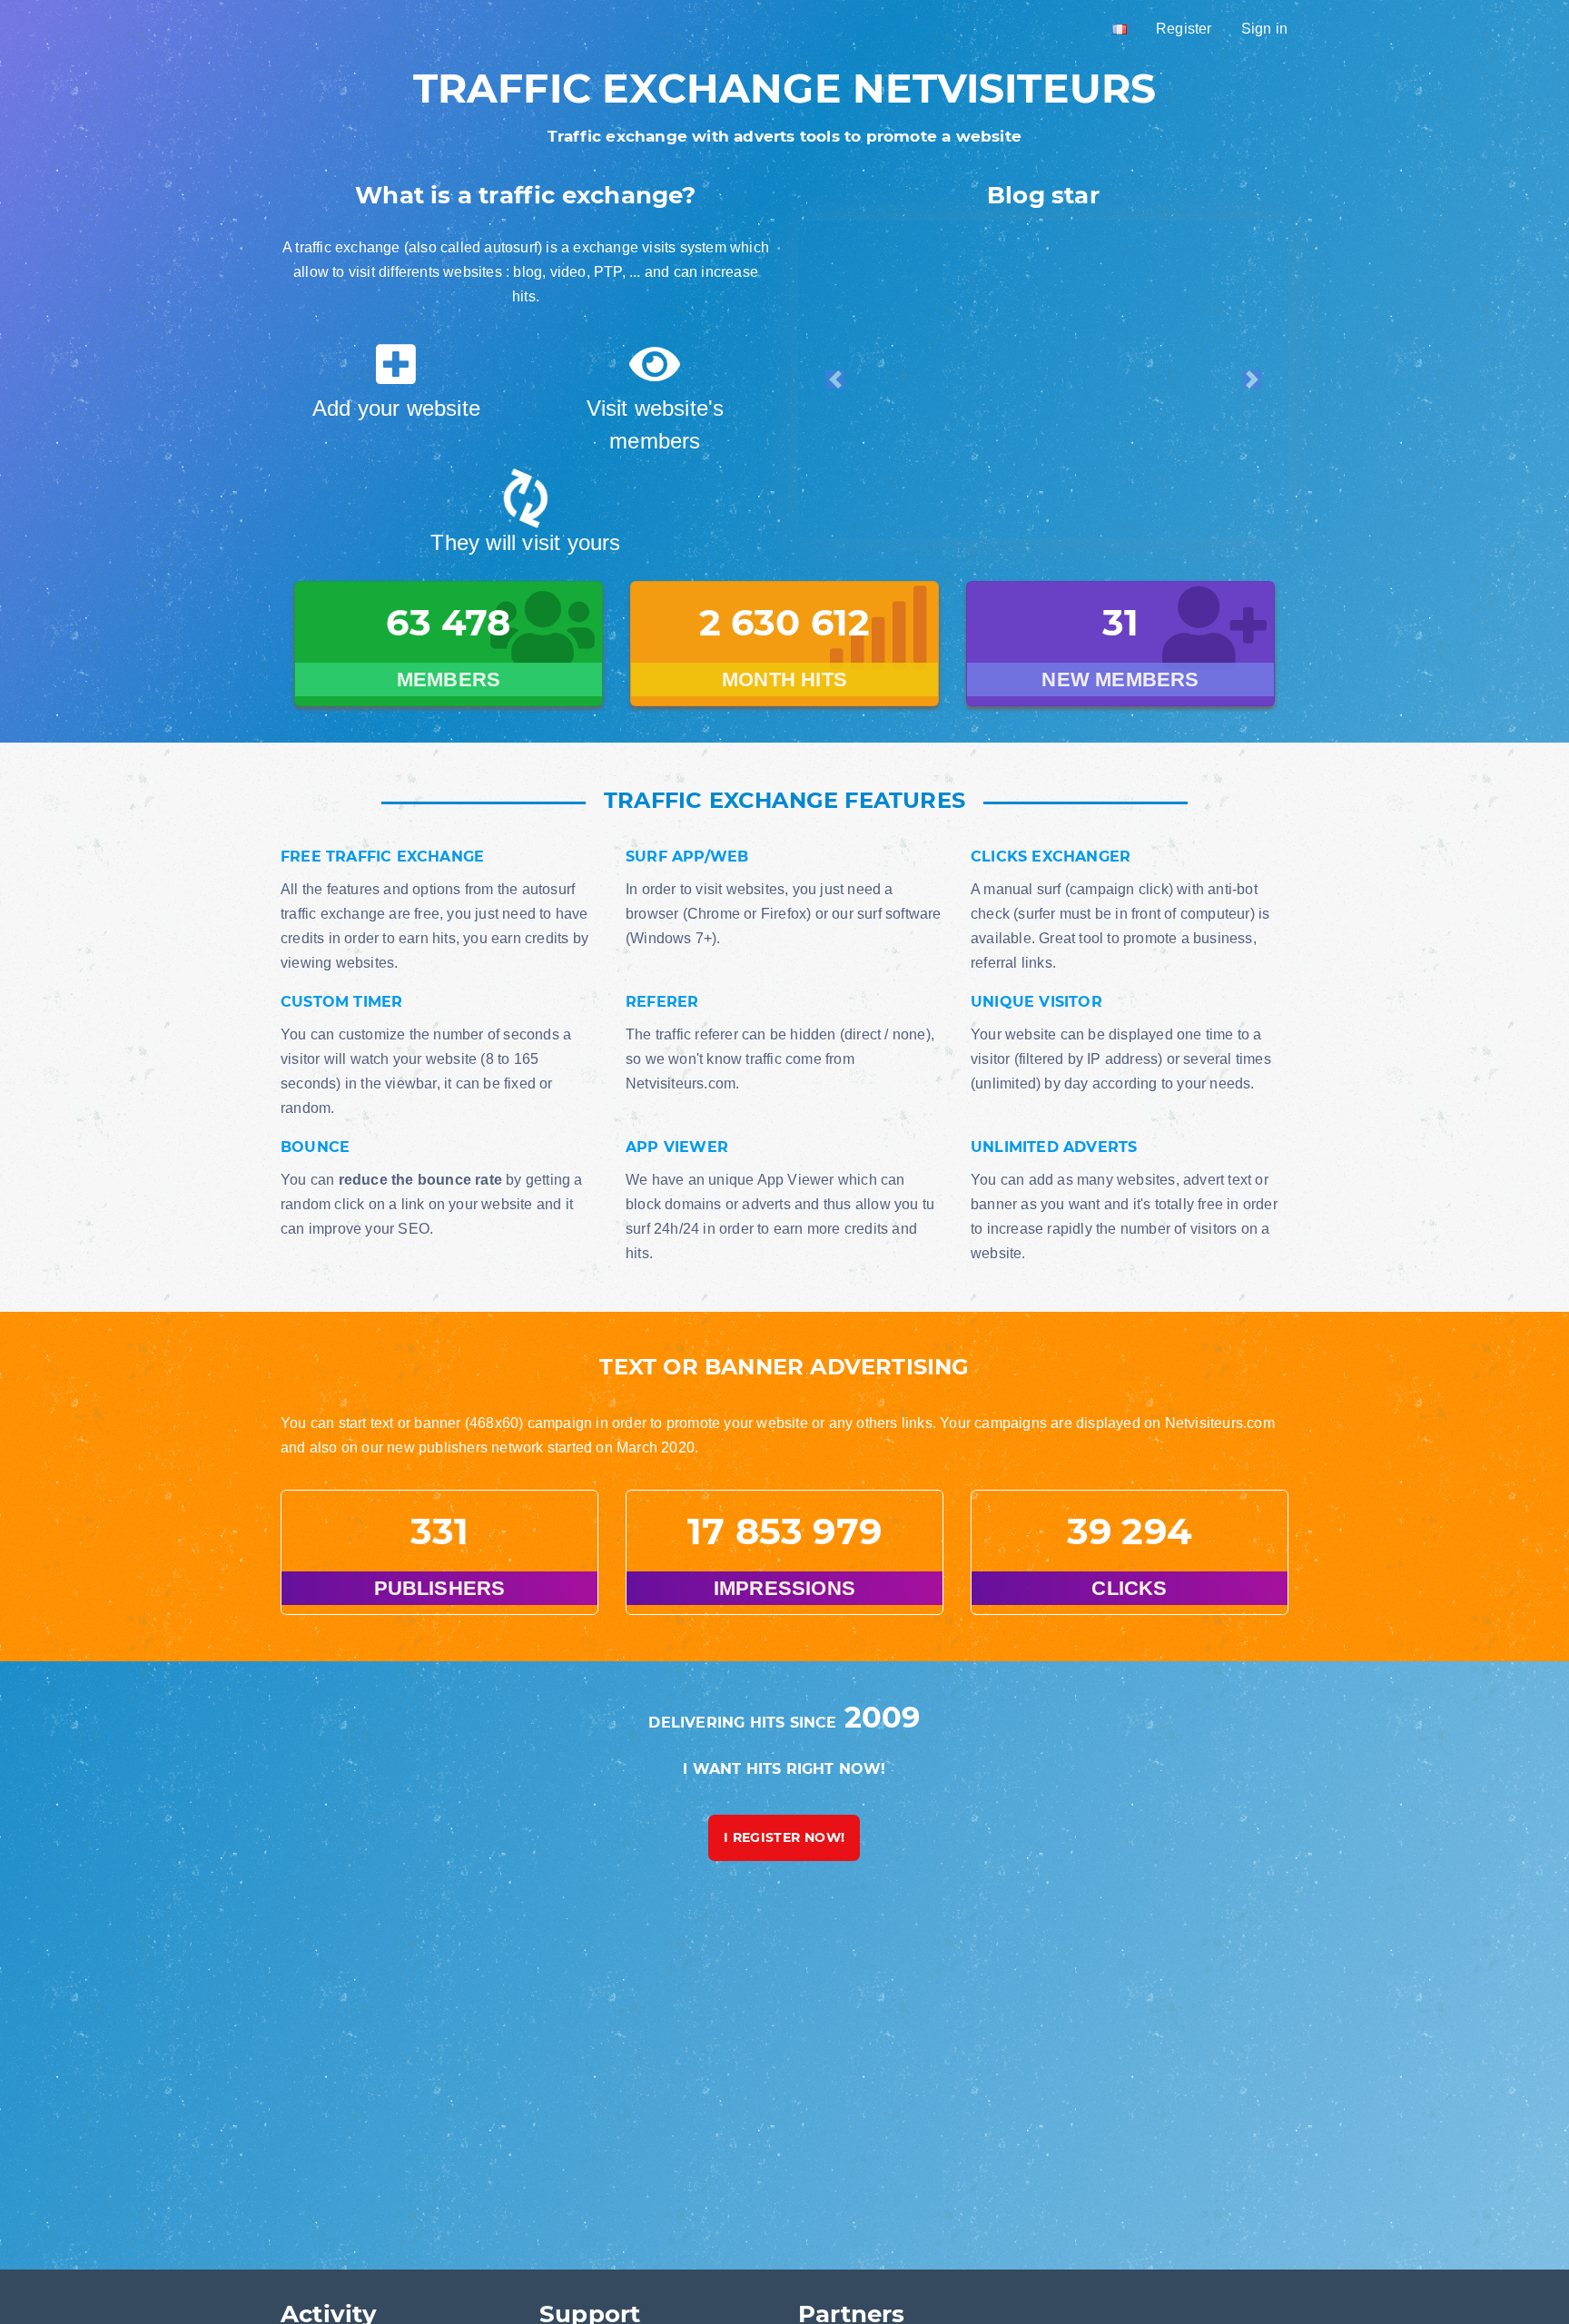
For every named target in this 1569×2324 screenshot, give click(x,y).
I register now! (784, 1837)
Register (1184, 29)
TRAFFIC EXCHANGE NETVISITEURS (785, 88)
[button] (835, 379)
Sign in (1264, 29)
